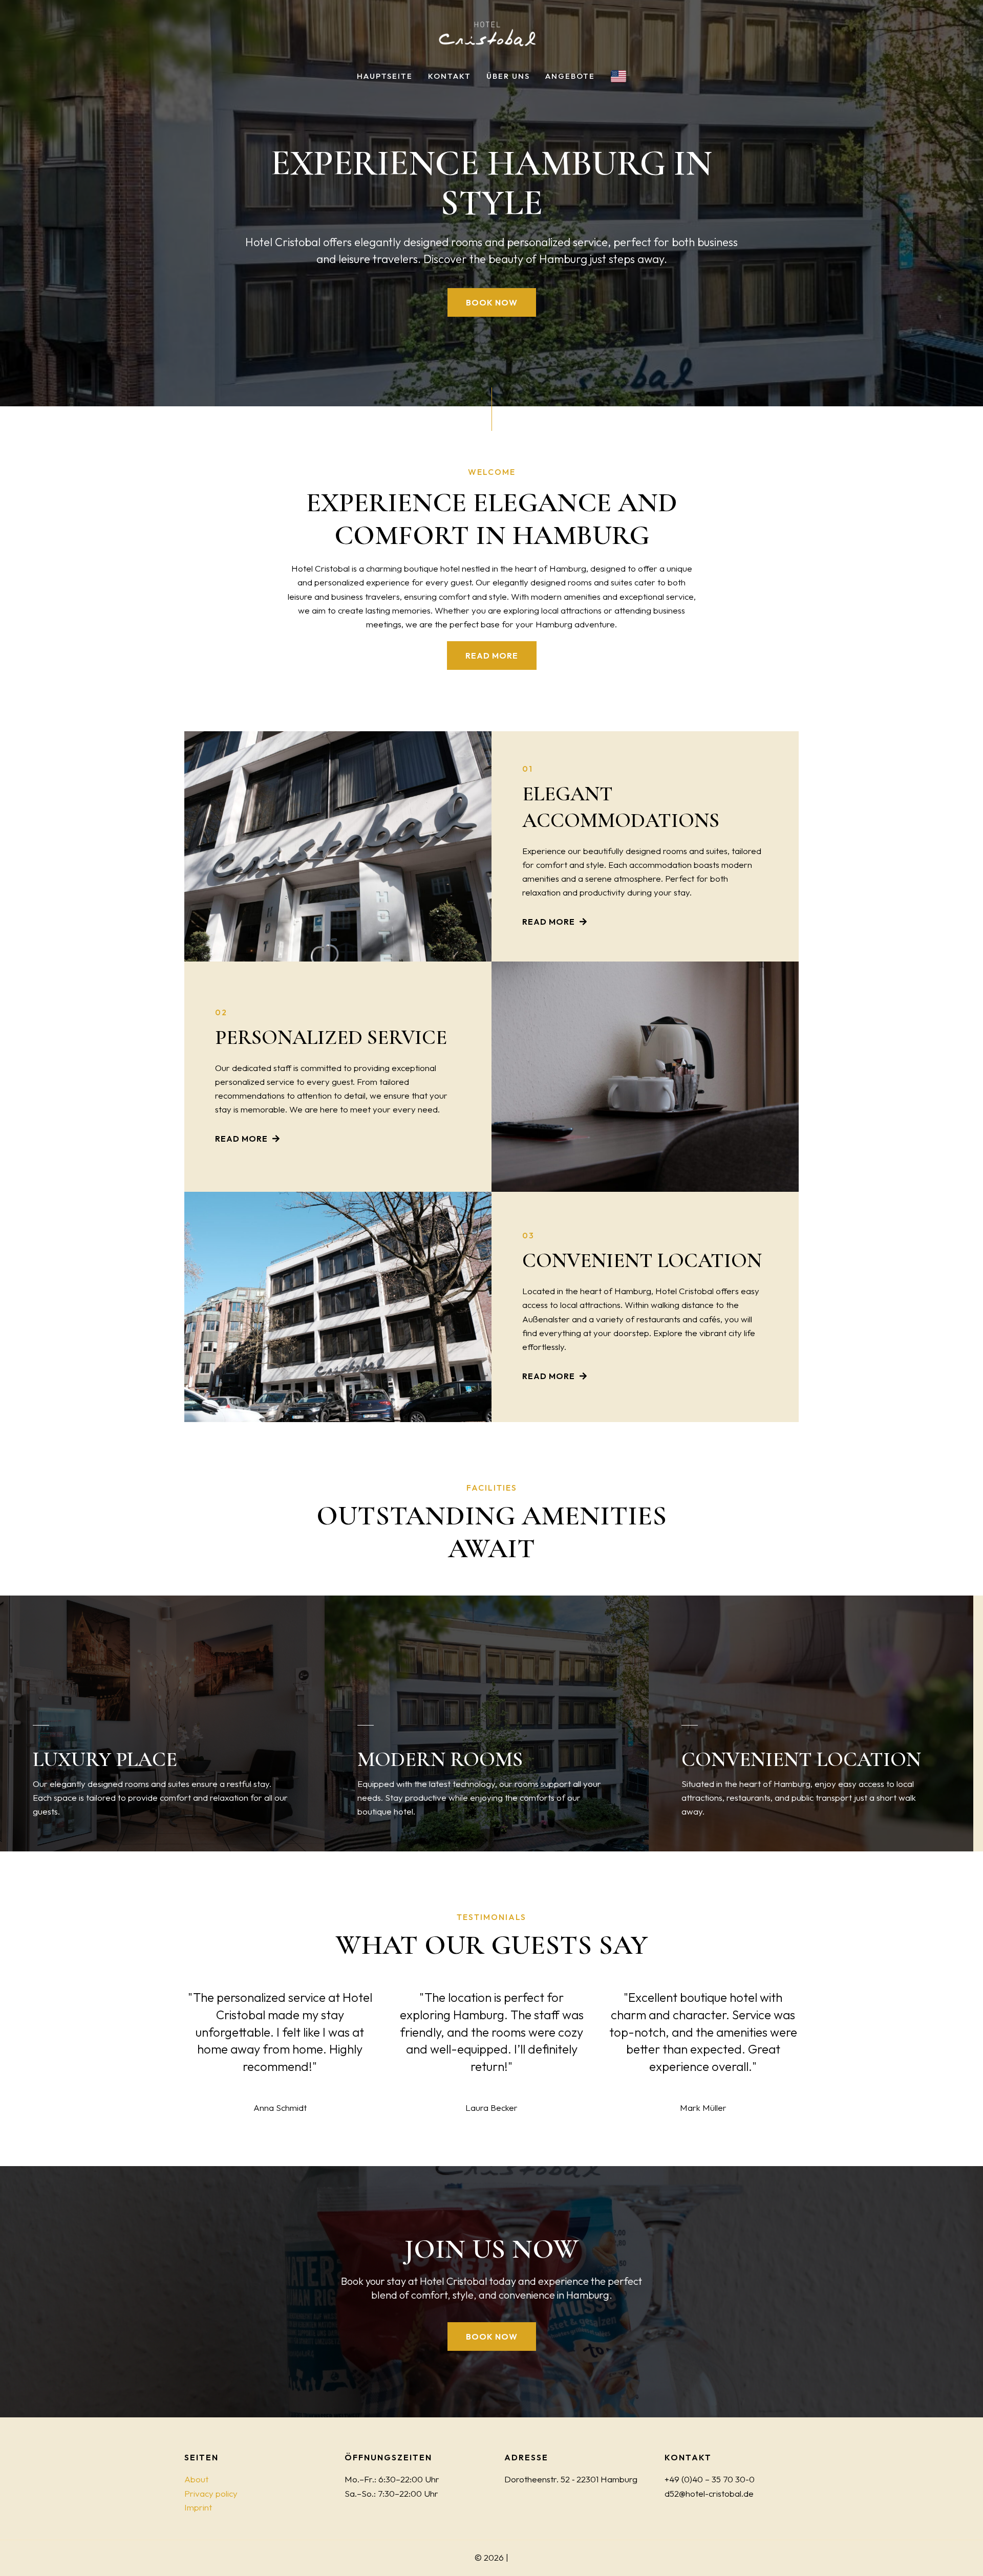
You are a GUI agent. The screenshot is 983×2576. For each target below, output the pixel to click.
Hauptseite (385, 76)
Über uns (508, 76)
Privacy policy (211, 2493)
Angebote (570, 76)
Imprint (198, 2507)
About (196, 2479)
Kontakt (450, 76)
